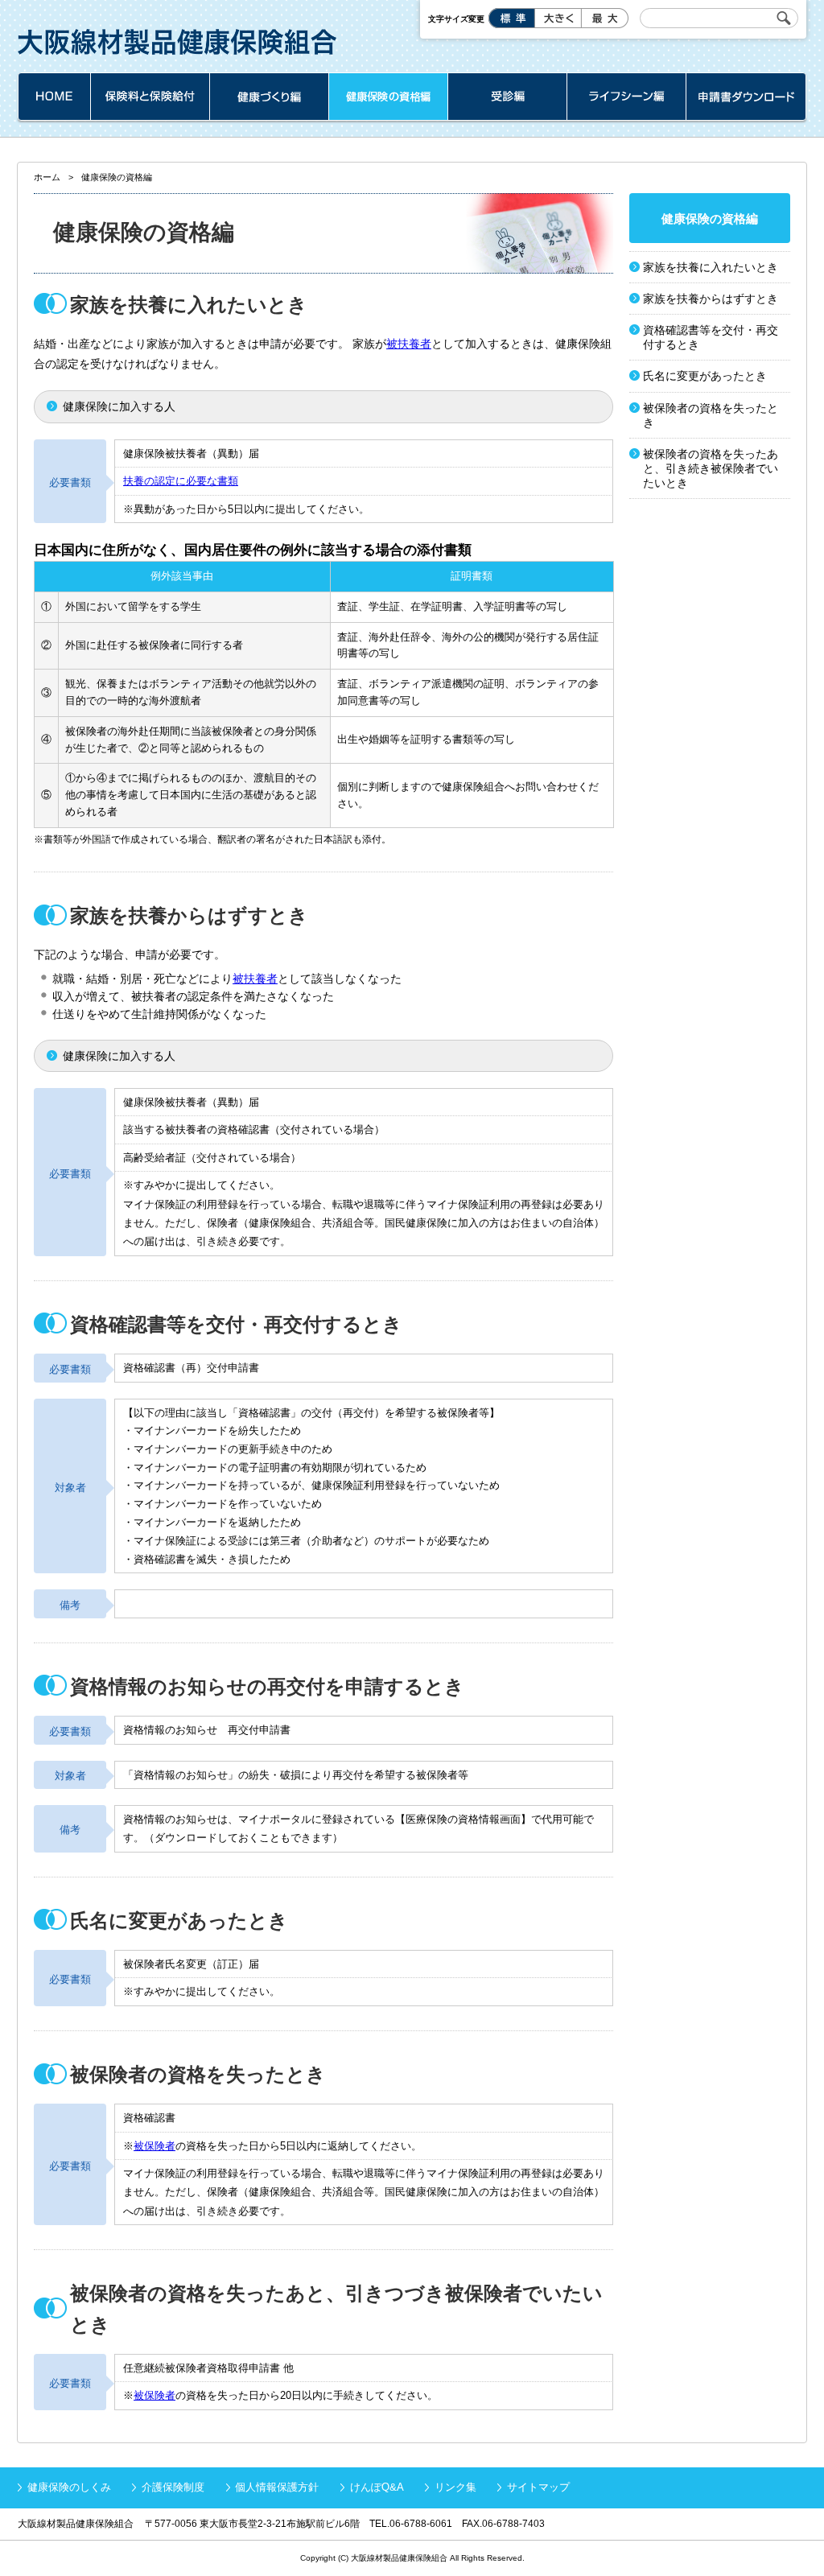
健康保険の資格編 (388, 97)
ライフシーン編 (626, 97)
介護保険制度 (173, 2487)
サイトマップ (538, 2487)
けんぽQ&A (377, 2487)
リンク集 (455, 2487)
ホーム (54, 97)
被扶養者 (409, 344)
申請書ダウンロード (746, 97)
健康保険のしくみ (69, 2487)
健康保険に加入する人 (119, 406)
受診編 (507, 97)
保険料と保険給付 (150, 97)
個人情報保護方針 (277, 2487)
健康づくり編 (269, 97)
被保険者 (154, 2146)
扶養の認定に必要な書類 (181, 481)
